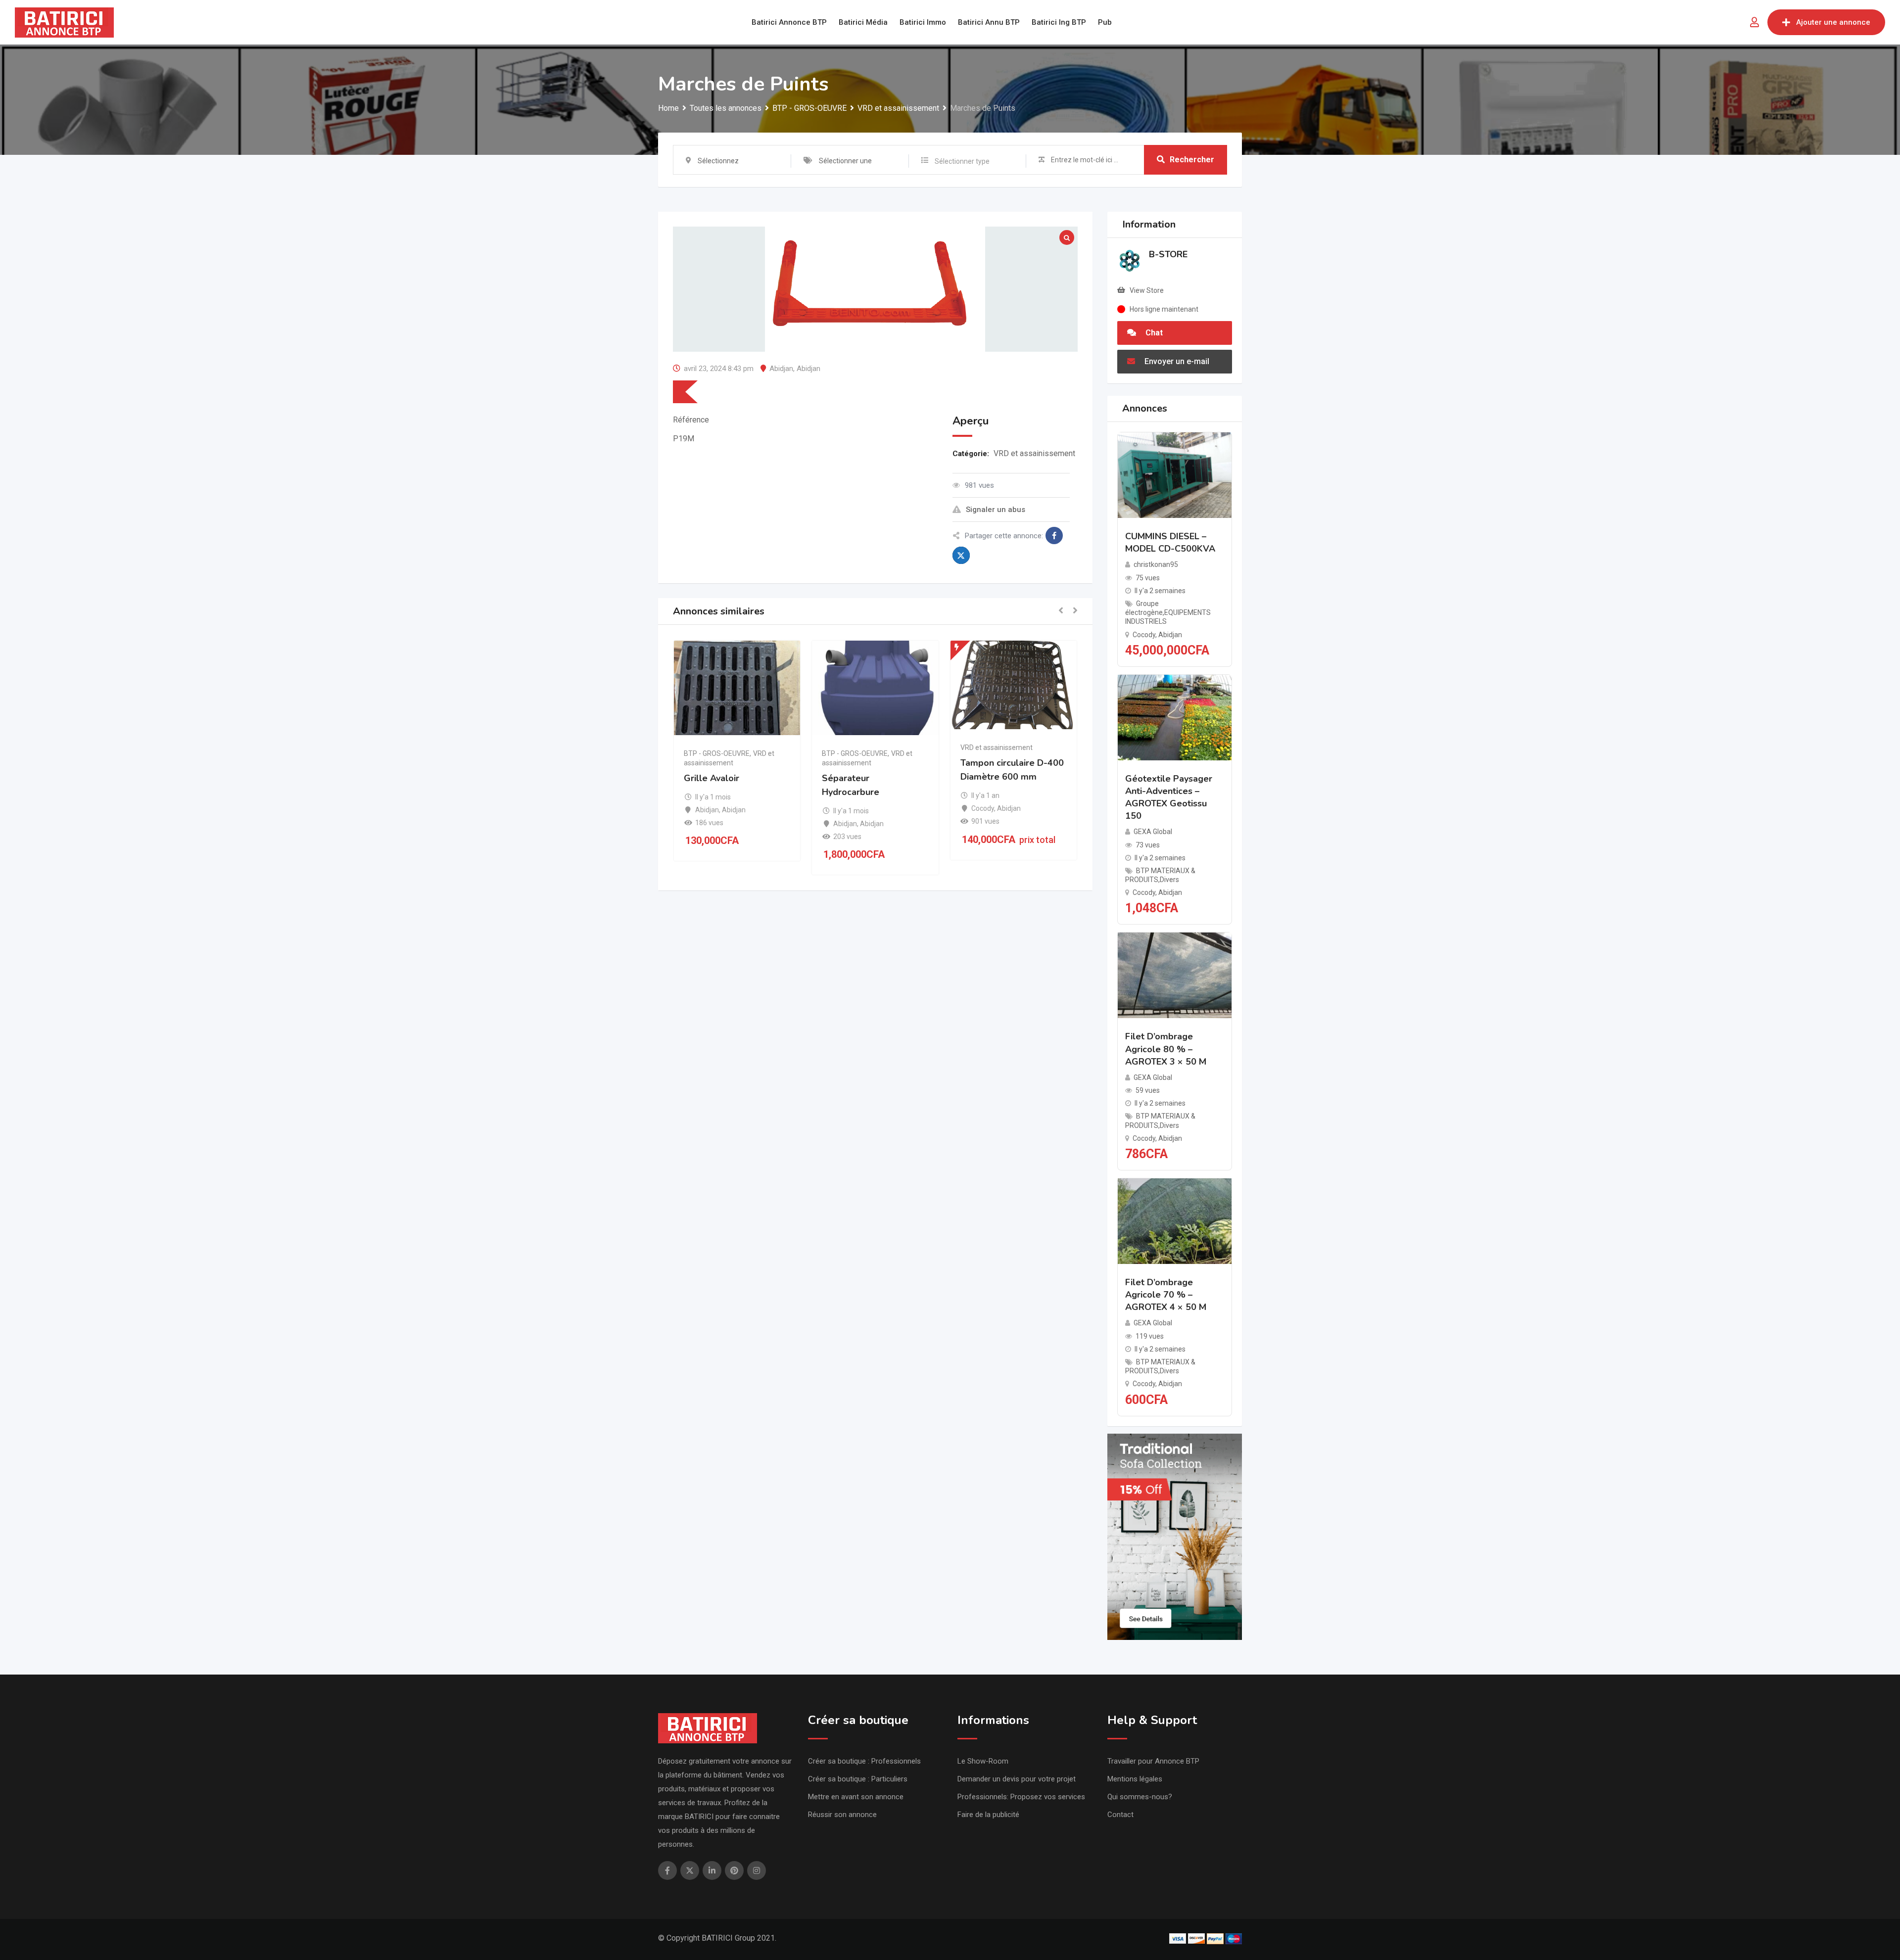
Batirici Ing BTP (1059, 22)
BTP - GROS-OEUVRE (717, 753)
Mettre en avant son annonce (856, 1797)
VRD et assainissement (1034, 453)
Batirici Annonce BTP (789, 22)
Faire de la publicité (988, 1815)
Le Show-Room (983, 1761)
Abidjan (781, 369)
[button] (1061, 611)
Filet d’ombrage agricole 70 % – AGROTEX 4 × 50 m (1166, 1295)
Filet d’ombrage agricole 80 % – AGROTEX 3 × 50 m (1166, 1049)
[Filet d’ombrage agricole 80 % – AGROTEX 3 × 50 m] (1175, 975)
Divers (1169, 880)
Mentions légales (1135, 1779)
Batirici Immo (923, 22)
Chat (1153, 333)
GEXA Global (1153, 832)
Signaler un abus (996, 510)
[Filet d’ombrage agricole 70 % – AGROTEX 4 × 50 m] (1175, 1221)
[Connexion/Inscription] (1755, 22)
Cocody (983, 808)
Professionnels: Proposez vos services (1021, 1797)
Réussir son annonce (842, 1815)
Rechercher (1192, 160)
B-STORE (1168, 254)
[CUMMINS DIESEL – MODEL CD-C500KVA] (1175, 475)
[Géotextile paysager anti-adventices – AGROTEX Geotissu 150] (1175, 717)
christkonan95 (1156, 564)
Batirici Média (863, 22)
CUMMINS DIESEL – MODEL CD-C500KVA (1170, 542)
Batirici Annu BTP (989, 22)
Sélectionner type (962, 161)
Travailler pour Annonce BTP (1153, 1761)
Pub (1105, 22)
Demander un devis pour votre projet (1017, 1779)
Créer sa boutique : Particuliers (858, 1779)
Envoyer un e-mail (1176, 361)
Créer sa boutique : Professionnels (864, 1761)
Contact (1120, 1815)
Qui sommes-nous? (1140, 1797)
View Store (1147, 290)
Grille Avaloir (712, 778)
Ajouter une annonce (1833, 22)
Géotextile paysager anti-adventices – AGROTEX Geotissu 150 (1169, 797)
